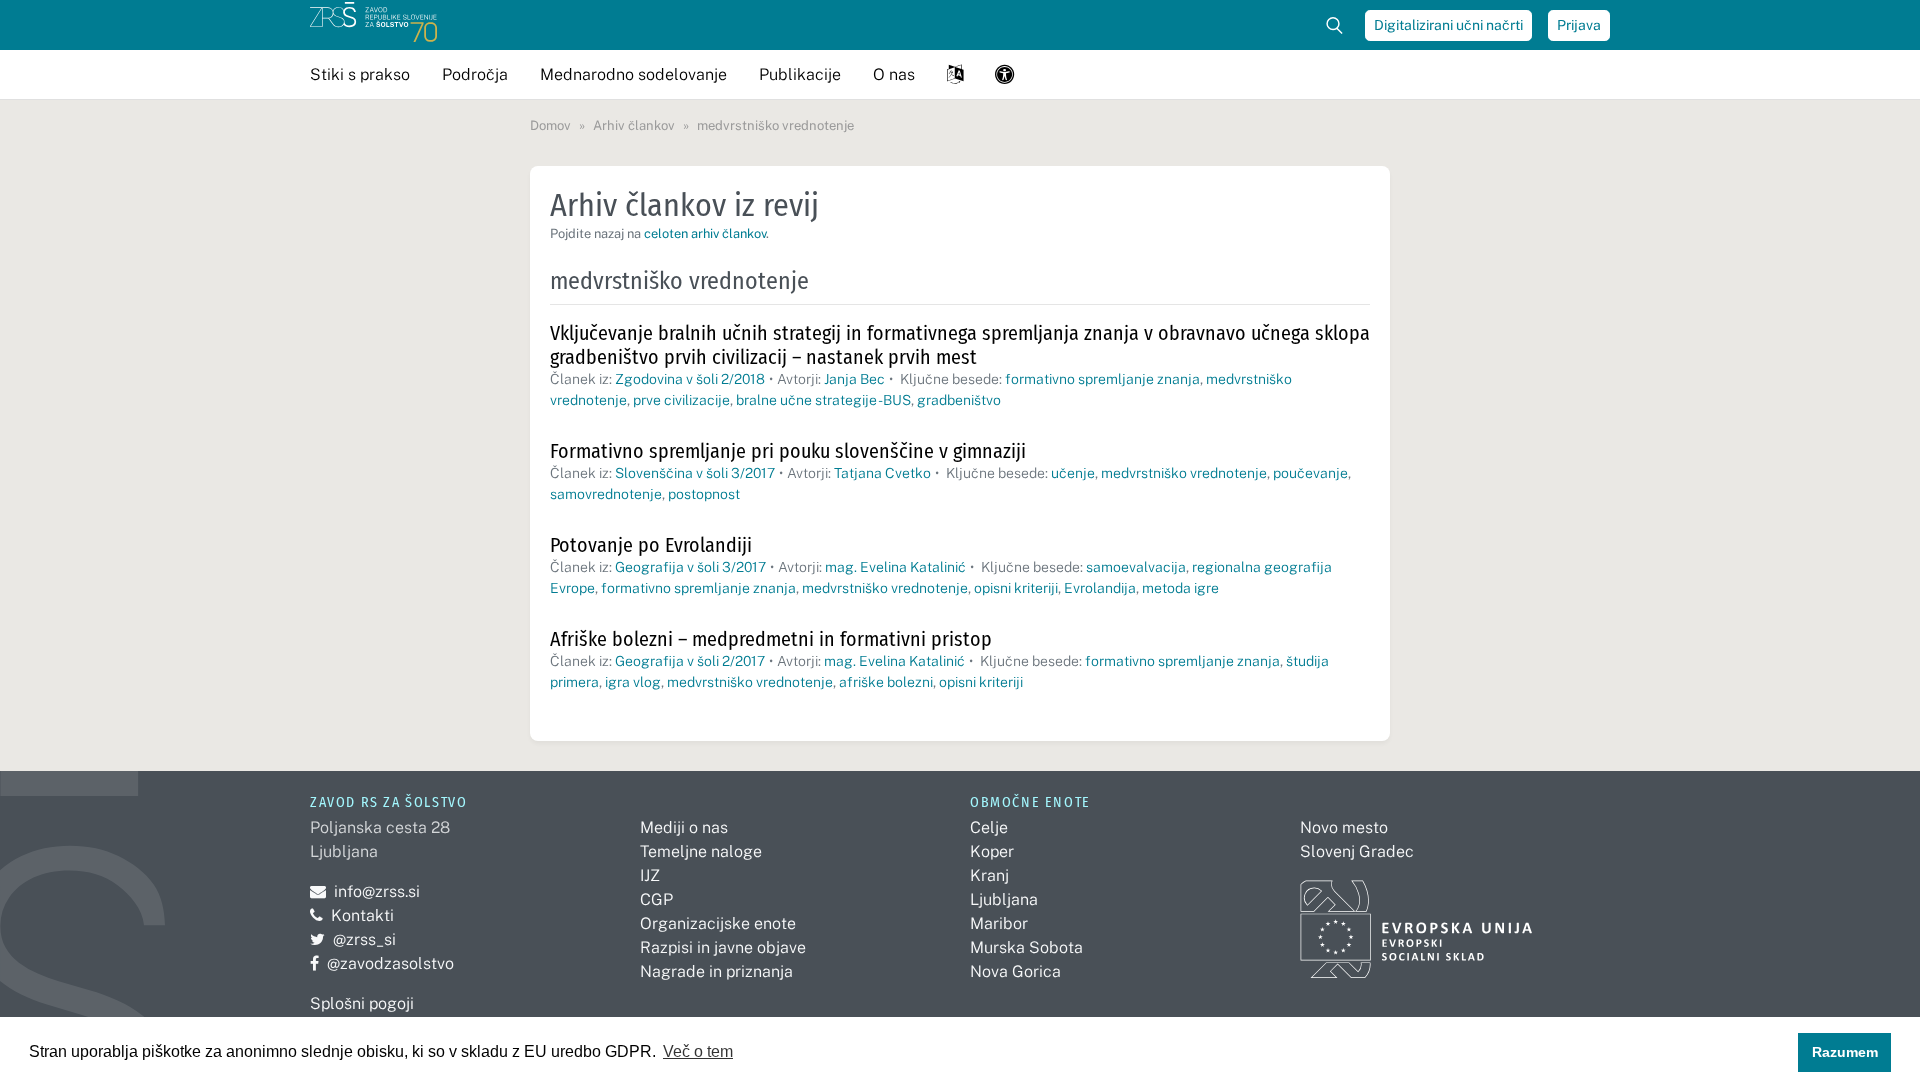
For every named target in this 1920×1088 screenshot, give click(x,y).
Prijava (1579, 25)
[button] (955, 74)
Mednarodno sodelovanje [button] (633, 74)
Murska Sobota (1026, 947)
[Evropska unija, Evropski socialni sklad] (1416, 920)
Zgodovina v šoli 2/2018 (690, 379)
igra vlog (633, 682)
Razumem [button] (1845, 1052)
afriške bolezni (886, 682)
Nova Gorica (1015, 971)
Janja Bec (854, 379)
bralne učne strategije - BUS (823, 400)
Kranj (989, 875)
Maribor (999, 923)
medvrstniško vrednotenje (1184, 473)
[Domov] (373, 25)
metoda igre (1180, 588)
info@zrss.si (365, 891)
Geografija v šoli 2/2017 (690, 661)
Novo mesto (1344, 827)
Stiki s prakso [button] (360, 74)
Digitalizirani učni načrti (1448, 25)
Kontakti (362, 915)
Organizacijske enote (718, 923)
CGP (656, 899)
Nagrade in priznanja (716, 971)
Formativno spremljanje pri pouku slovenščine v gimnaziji (788, 451)
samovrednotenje (606, 494)
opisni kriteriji (1016, 588)
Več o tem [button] (698, 1051)
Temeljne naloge (701, 851)
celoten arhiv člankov (705, 233)
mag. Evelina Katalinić (895, 567)
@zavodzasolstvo (382, 963)
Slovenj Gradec (1357, 851)
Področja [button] (475, 74)
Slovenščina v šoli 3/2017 (695, 473)
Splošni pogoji (362, 1003)
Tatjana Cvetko (882, 473)
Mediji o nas (684, 827)
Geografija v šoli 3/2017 (690, 567)
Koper (992, 851)
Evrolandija (1100, 588)
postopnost (704, 494)
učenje (1073, 473)
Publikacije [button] (800, 74)
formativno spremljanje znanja (1102, 379)
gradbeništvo (959, 400)
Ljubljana (1004, 899)
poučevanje (1310, 473)
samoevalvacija (1136, 567)
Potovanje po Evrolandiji (651, 545)
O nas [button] (894, 74)
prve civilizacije (681, 400)
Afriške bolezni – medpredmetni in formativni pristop (771, 639)
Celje (989, 827)
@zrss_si (353, 939)
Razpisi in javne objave (723, 947)
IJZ (650, 875)
